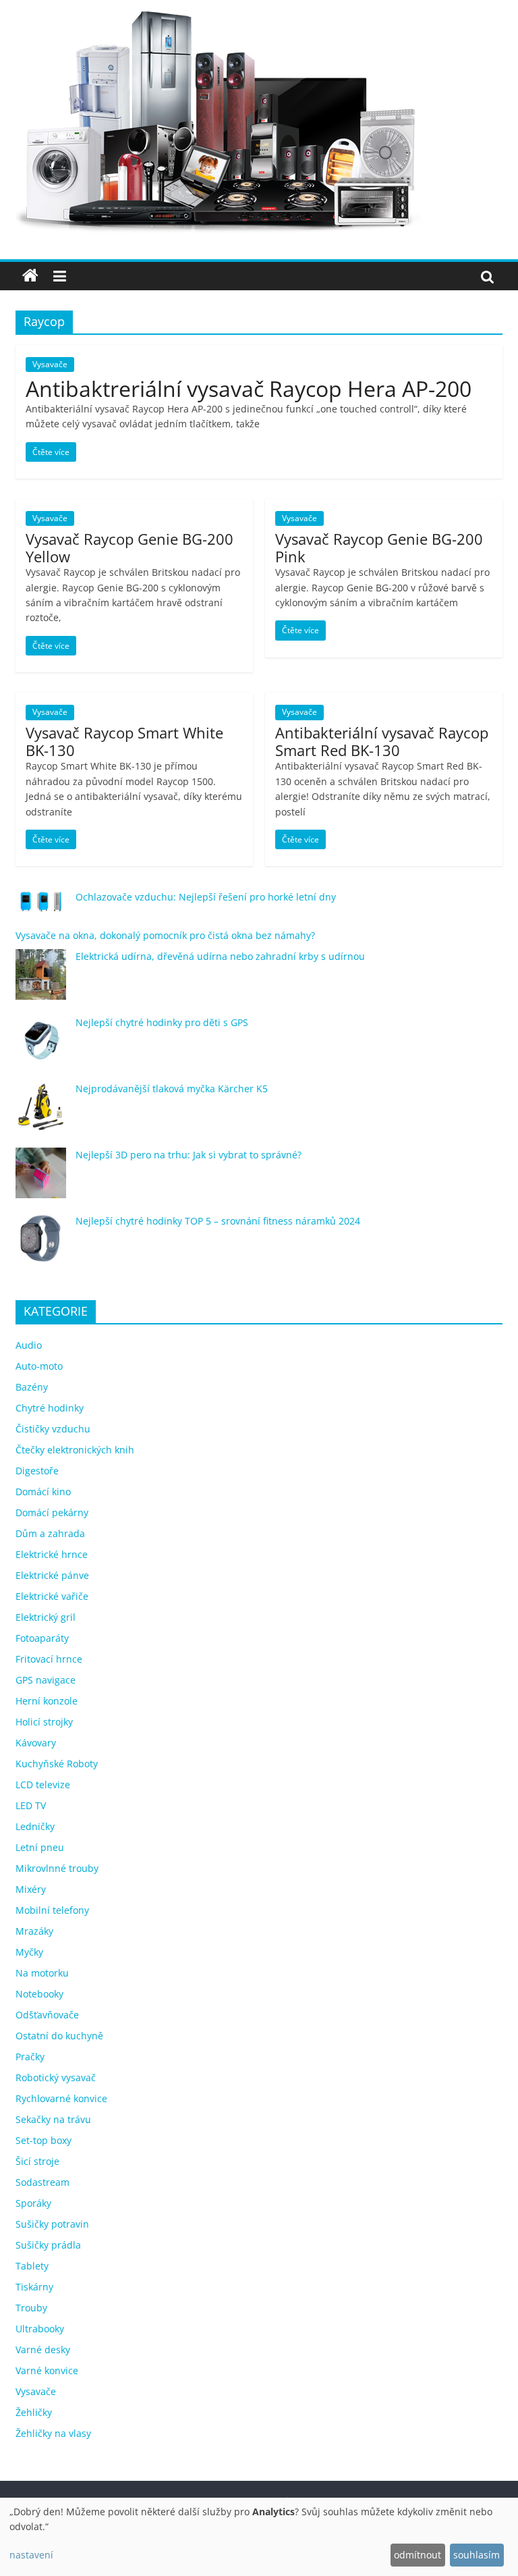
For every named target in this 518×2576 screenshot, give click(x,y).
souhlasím (477, 2555)
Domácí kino (43, 1492)
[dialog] (259, 2537)
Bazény (32, 1387)
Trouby (31, 2308)
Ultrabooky (40, 2329)
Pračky (30, 2057)
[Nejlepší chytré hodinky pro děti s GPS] (41, 1047)
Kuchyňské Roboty (57, 1764)
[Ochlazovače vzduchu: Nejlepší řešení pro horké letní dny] (41, 907)
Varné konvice (47, 2370)
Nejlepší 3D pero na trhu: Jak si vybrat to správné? (189, 1155)
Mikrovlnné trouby (57, 1868)
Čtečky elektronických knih (75, 1450)
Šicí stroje (37, 2161)
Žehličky (34, 2412)
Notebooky (39, 1994)
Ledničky (35, 1826)
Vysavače (50, 364)
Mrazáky (34, 1931)
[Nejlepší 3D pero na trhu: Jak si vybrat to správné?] (41, 1179)
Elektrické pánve (52, 1575)
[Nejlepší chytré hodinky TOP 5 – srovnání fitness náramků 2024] (41, 1245)
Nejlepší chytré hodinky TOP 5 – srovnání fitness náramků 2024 (218, 1221)
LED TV (31, 1805)
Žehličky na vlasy (53, 2433)
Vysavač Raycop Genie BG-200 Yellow (129, 547)
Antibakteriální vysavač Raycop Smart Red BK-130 (382, 741)
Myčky (29, 1952)
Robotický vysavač (56, 2077)
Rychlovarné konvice (61, 2098)
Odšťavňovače (47, 2015)
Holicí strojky (44, 1722)
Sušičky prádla (48, 2245)
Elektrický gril (46, 1617)
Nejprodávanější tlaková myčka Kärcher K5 (172, 1089)
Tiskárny (34, 2287)
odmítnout (418, 2555)
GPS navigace (46, 1680)
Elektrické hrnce (52, 1554)
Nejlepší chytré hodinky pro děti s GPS (162, 1022)
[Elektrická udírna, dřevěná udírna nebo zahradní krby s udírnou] (41, 981)
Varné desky (43, 2350)
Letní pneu (40, 1847)
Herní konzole (47, 1701)
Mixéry (31, 1889)
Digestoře (37, 1471)
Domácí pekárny (52, 1512)
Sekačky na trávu (53, 2119)
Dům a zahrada (50, 1533)
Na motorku (42, 1973)
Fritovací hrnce (49, 1659)
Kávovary (36, 1743)
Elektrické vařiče (52, 1596)
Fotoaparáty (42, 1638)
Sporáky (33, 2203)
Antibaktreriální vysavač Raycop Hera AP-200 (249, 388)
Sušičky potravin (52, 2224)
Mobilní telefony (52, 1910)
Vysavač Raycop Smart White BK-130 (124, 741)
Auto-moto (39, 1366)
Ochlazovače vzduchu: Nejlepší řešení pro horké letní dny (206, 897)
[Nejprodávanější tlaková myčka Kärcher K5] (41, 1113)
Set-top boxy (44, 2140)
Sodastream (42, 2182)
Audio (29, 1345)
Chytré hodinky (50, 1408)
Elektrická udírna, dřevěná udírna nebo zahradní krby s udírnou (220, 956)
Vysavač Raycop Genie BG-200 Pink (379, 547)
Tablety (32, 2266)
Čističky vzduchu (53, 1429)
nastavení (31, 2555)
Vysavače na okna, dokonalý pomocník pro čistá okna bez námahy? (165, 935)
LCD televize (43, 1785)
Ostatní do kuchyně (59, 2036)
